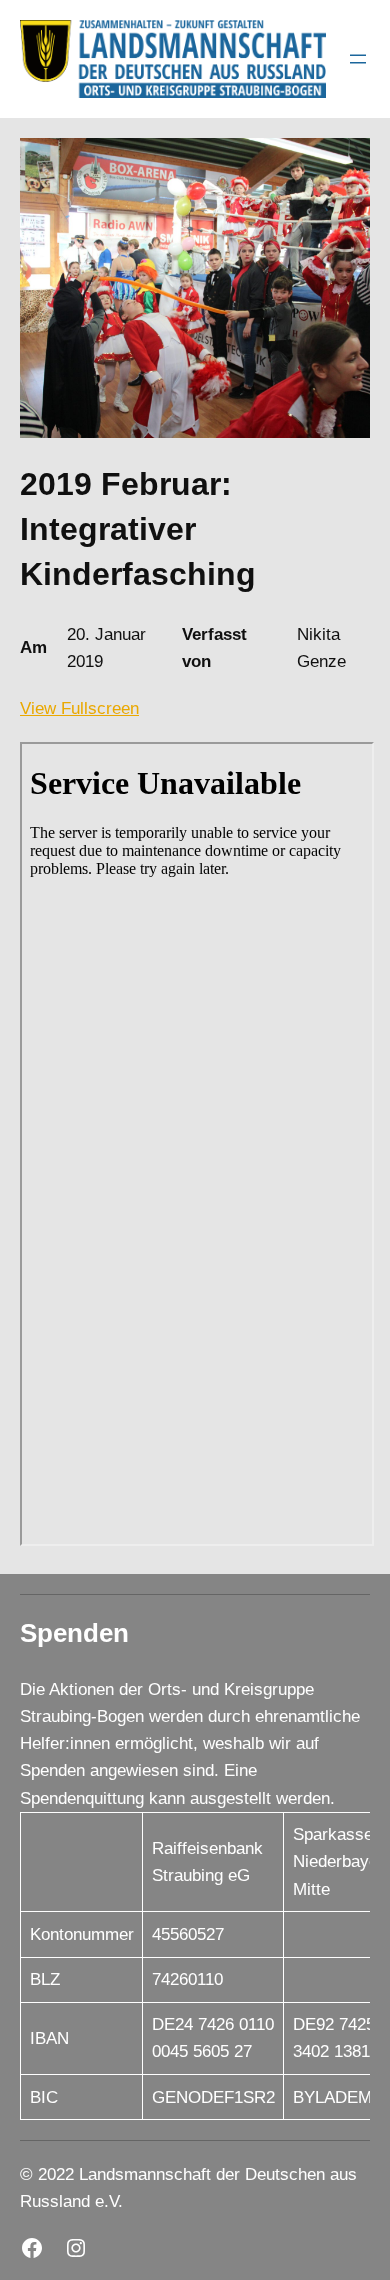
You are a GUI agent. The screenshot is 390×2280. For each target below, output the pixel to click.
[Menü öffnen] (358, 59)
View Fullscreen (79, 708)
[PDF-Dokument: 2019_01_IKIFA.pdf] (197, 1144)
